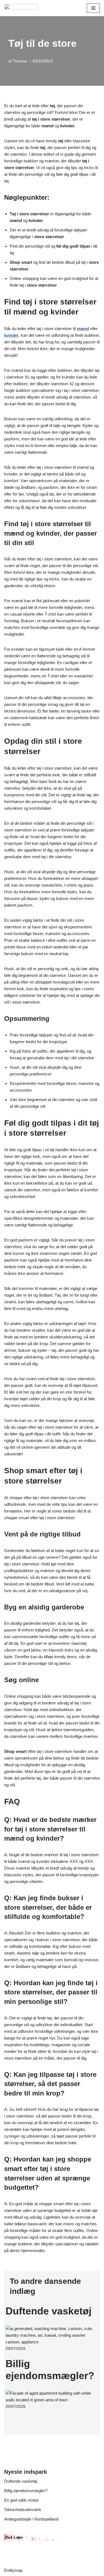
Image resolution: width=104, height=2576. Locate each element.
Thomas (20, 61)
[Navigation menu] (93, 8)
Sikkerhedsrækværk (23, 2510)
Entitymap (13, 2570)
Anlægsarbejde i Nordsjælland (31, 2519)
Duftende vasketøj (49, 2311)
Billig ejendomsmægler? (26, 2491)
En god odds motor (21, 2500)
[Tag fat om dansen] (21, 8)
